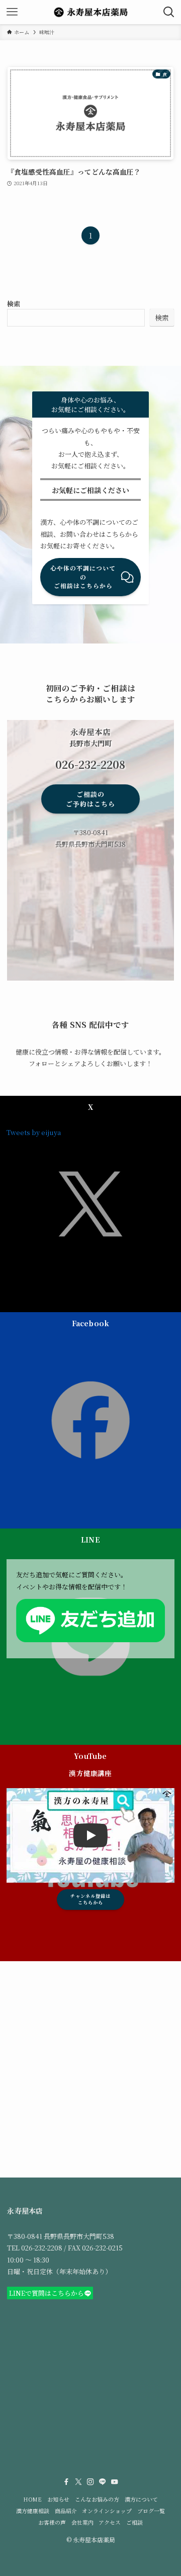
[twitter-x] (78, 2482)
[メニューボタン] (12, 12)
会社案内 (82, 2522)
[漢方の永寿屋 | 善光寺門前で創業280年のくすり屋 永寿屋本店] (90, 12)
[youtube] (115, 2482)
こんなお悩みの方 (97, 2499)
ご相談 (134, 2522)
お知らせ (58, 2499)
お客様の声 (52, 2522)
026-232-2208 (42, 2248)
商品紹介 (66, 2511)
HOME (32, 2499)
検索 (14, 304)
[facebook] (66, 2482)
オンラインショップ (107, 2511)
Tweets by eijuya (34, 1132)
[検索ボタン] (169, 12)
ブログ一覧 (151, 2511)
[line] (103, 2482)
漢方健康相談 (33, 2511)
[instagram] (90, 2482)
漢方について (141, 2499)
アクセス (110, 2522)
